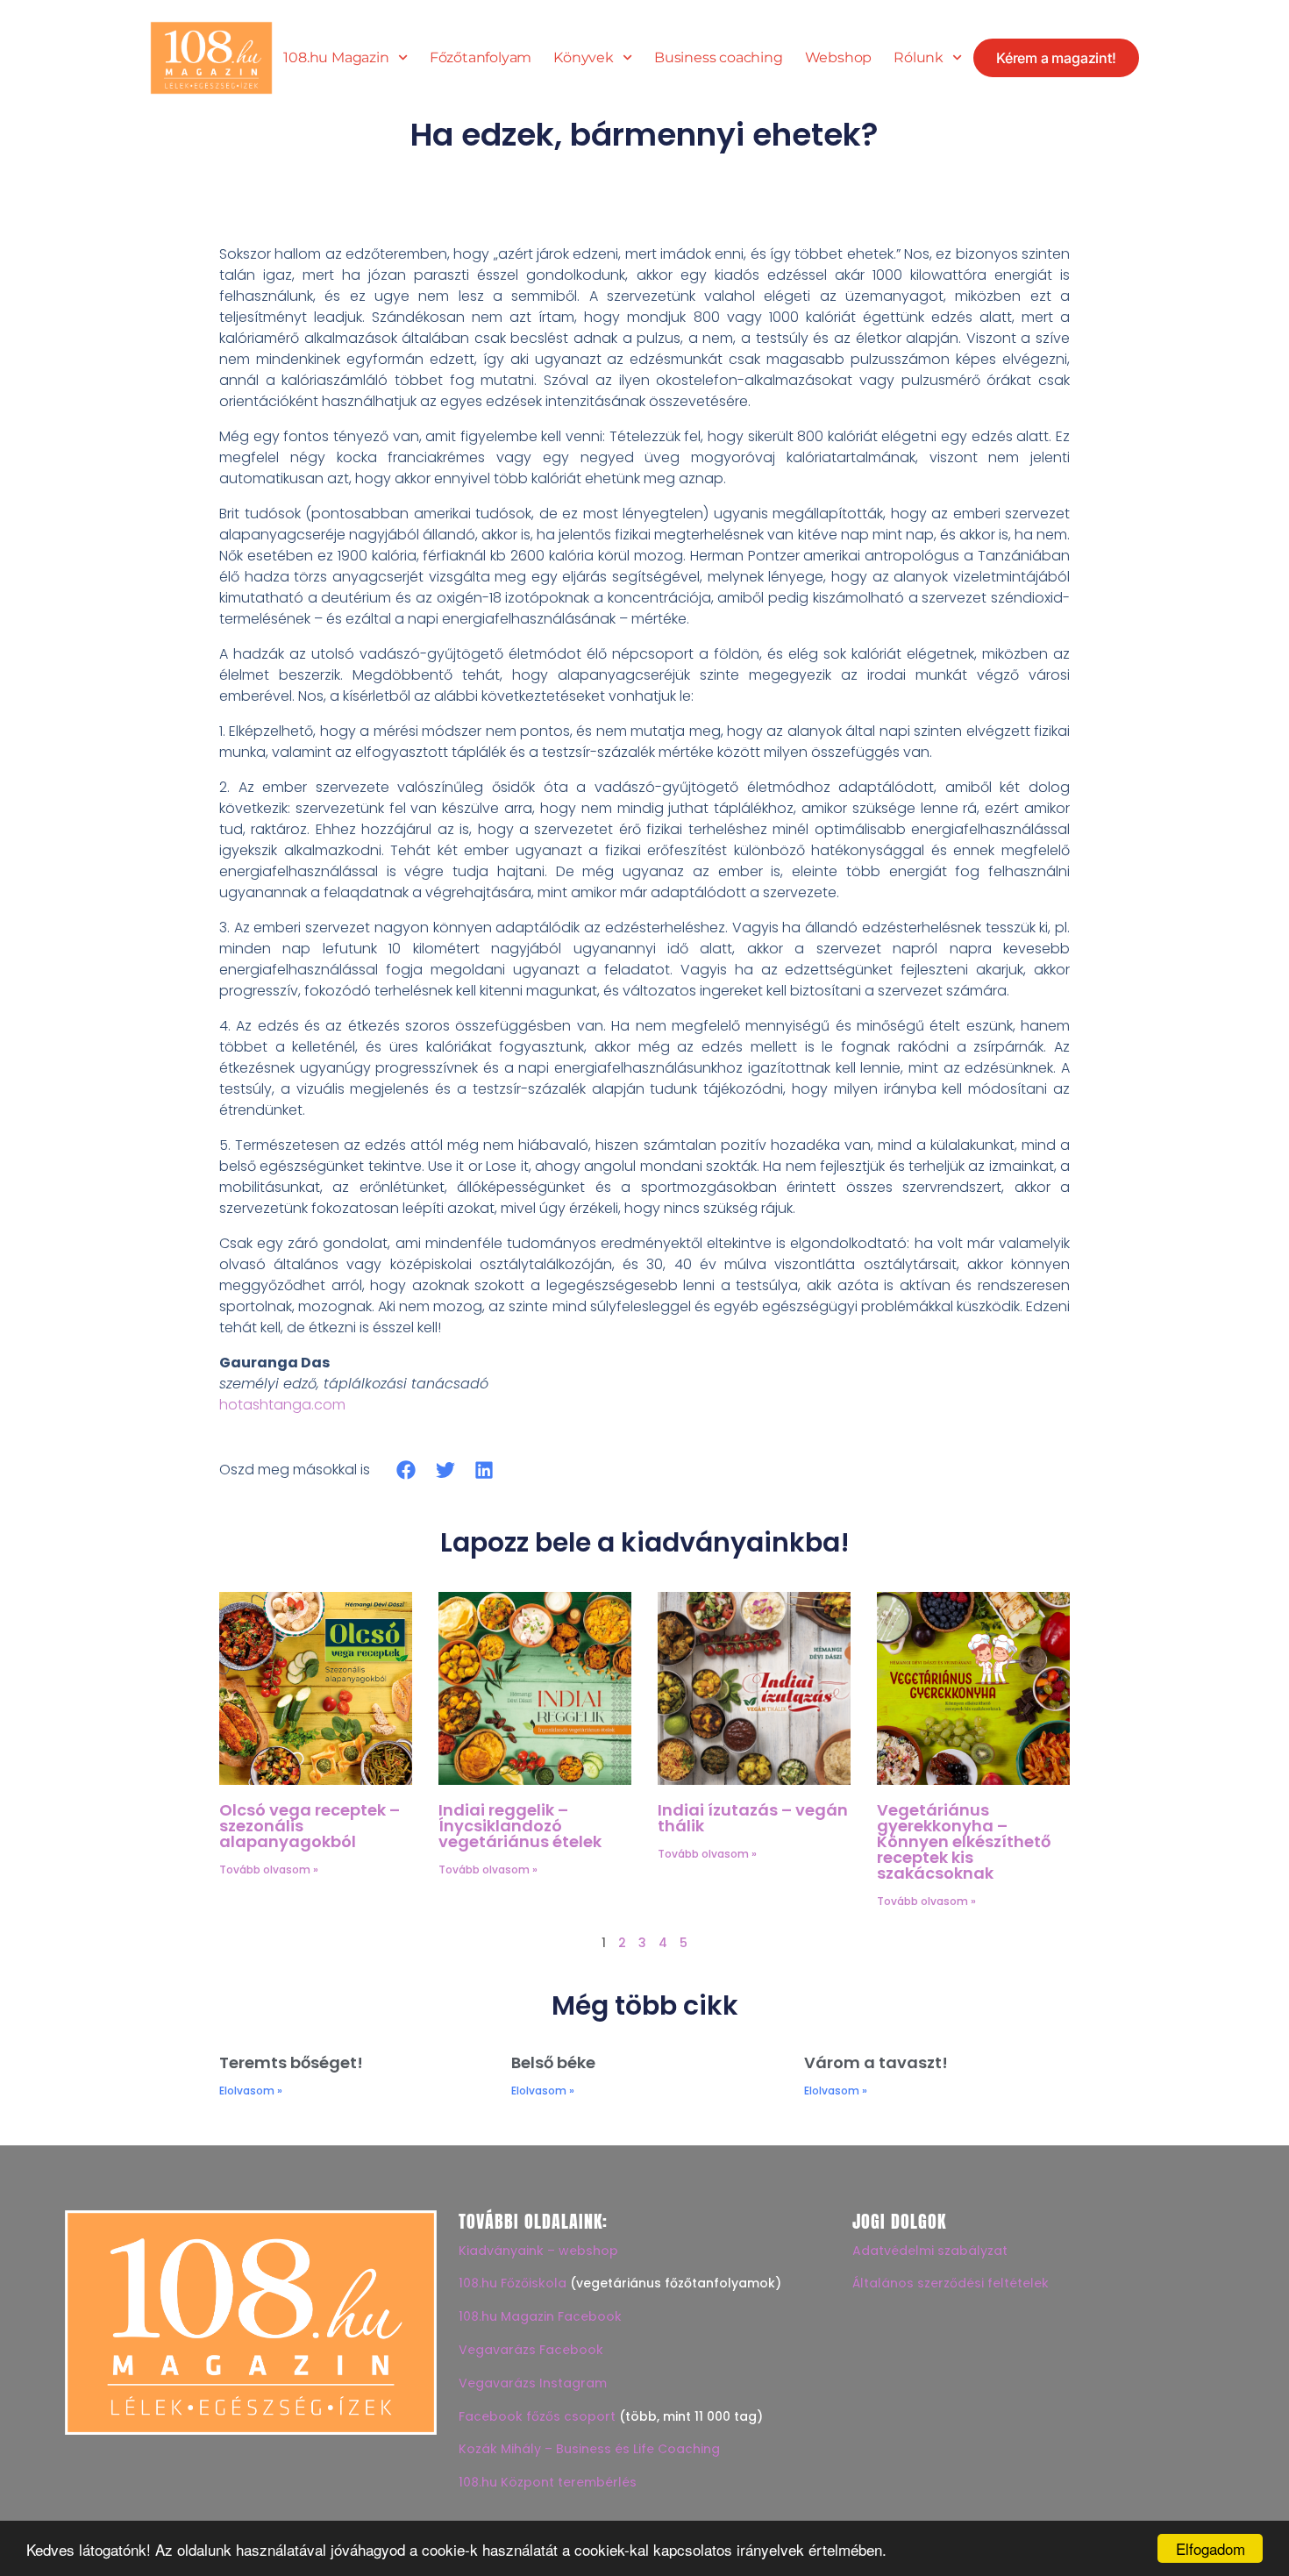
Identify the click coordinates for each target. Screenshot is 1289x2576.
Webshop (839, 58)
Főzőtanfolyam (481, 58)
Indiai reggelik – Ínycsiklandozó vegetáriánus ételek (520, 1826)
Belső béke (553, 2062)
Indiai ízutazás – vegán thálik (753, 1818)
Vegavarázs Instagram (533, 2383)
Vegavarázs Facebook (531, 2350)
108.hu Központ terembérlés (548, 2482)
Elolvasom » (251, 2091)
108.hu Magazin (336, 58)
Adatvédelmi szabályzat (930, 2251)
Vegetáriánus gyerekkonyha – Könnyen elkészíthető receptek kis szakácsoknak (964, 1841)
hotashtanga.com (282, 1405)
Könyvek (584, 58)
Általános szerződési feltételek (951, 2283)
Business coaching (719, 58)
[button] (406, 1470)
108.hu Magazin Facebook (540, 2316)
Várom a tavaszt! (876, 2062)
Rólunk (919, 58)
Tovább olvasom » (269, 1870)
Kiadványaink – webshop (538, 2251)
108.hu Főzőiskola (513, 2283)
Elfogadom (1211, 2548)
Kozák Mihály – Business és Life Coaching (589, 2449)
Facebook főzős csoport (537, 2416)
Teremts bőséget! (291, 2062)
